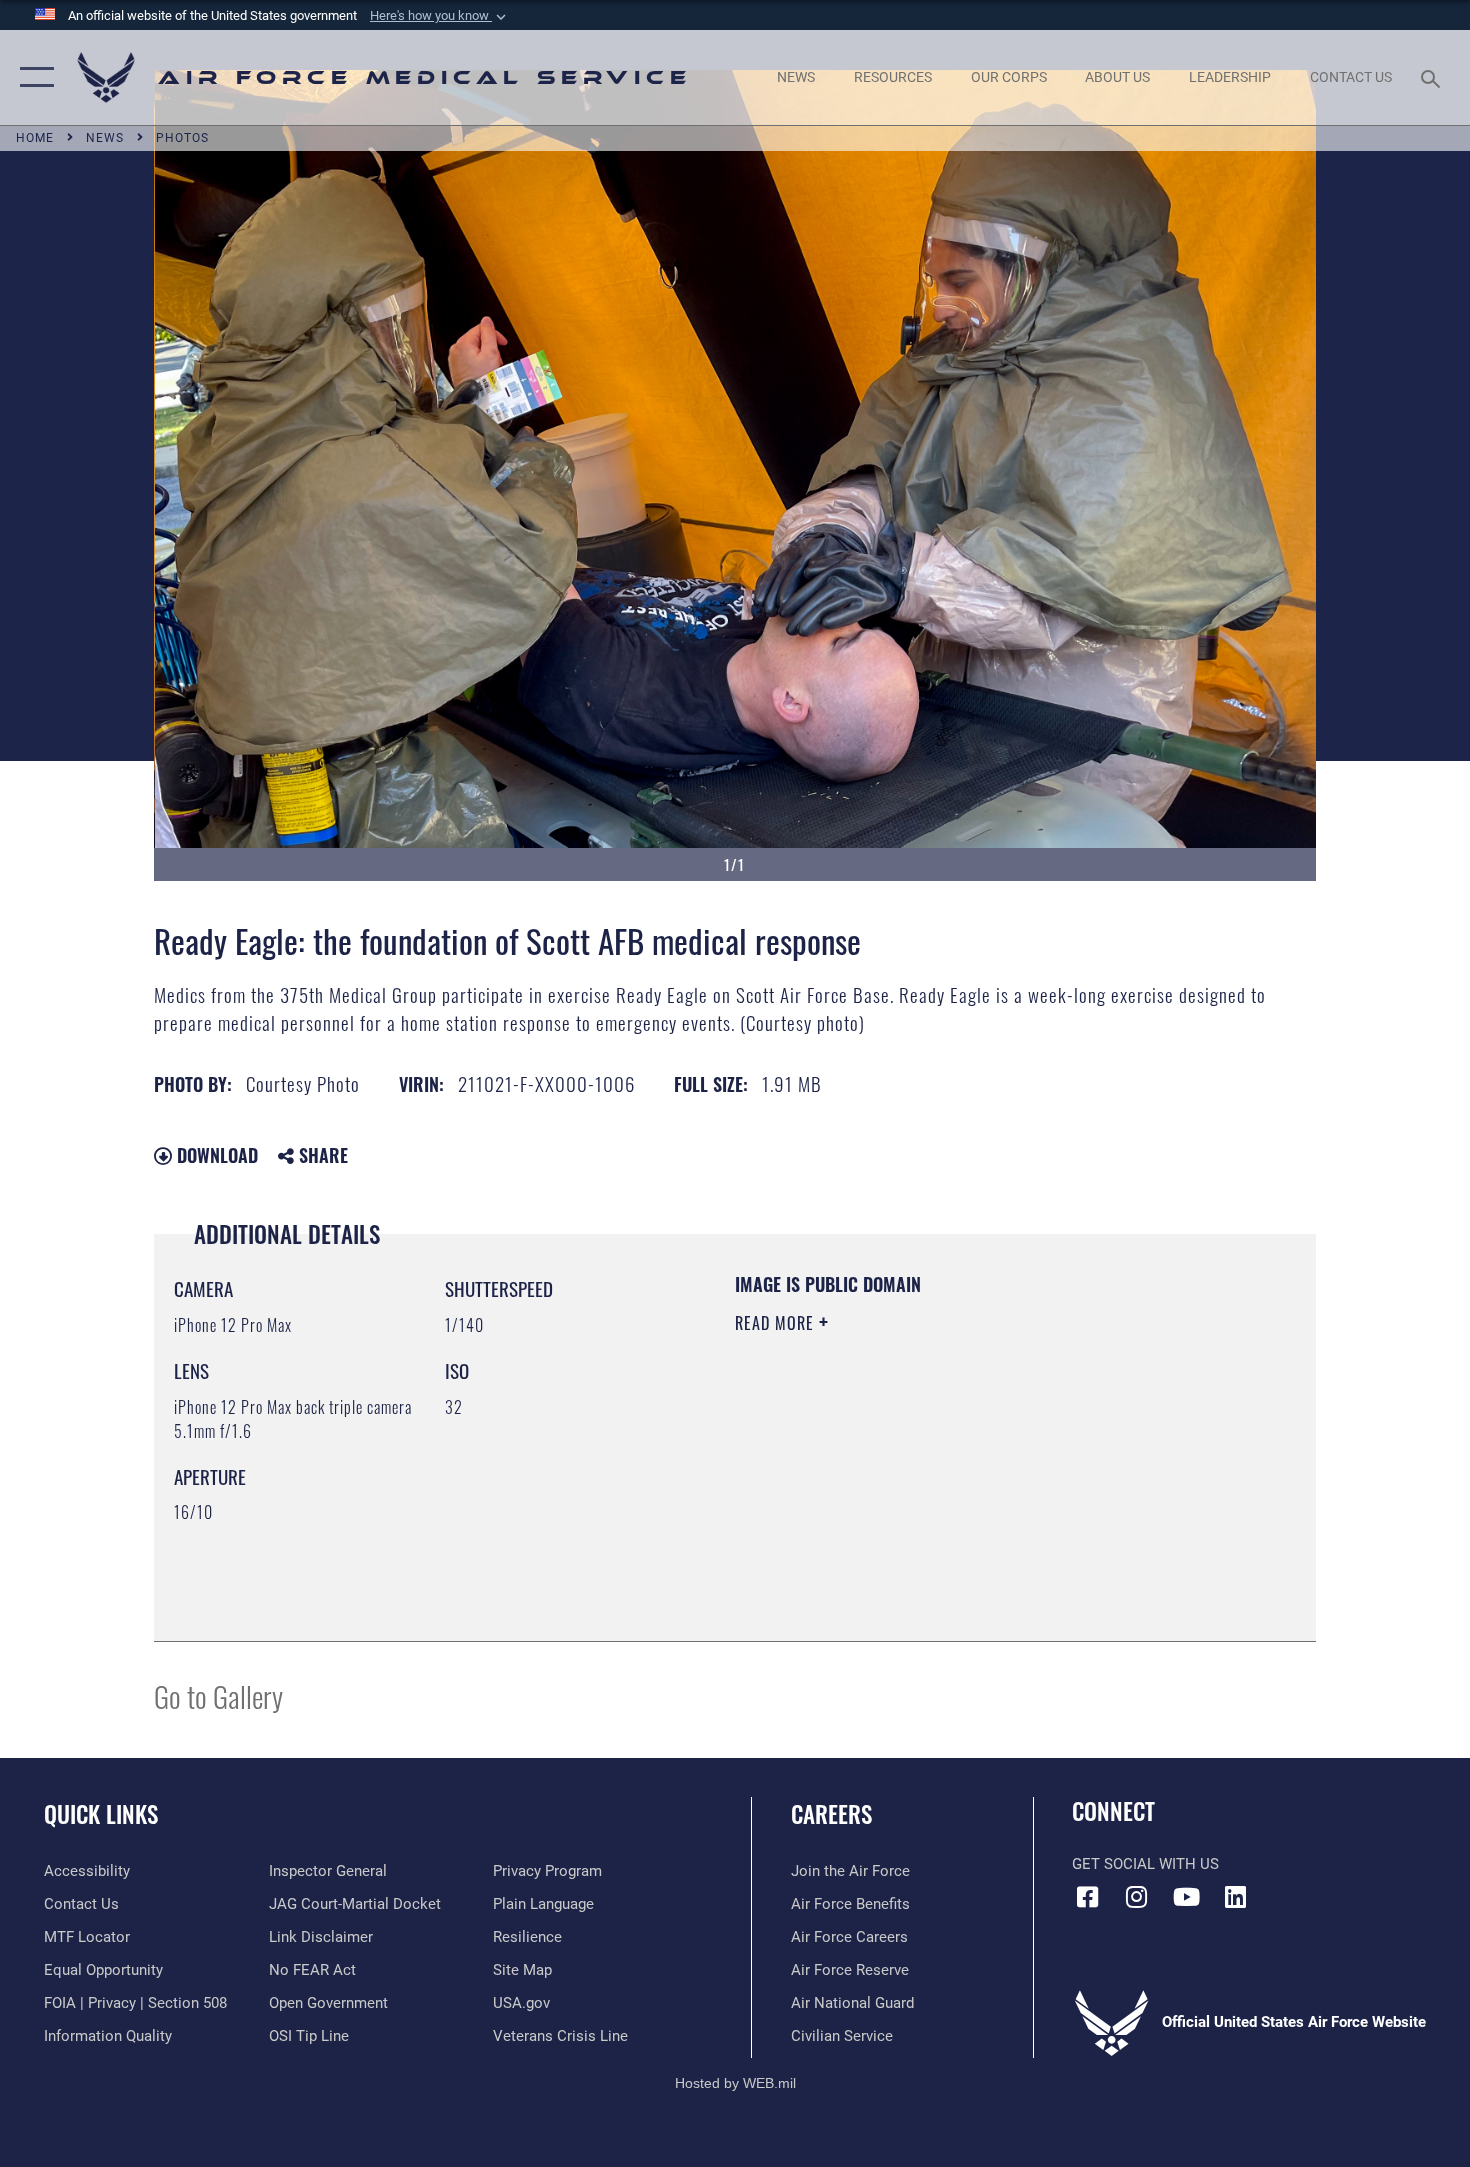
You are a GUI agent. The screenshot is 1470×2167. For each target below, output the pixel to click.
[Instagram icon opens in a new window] (1137, 1897)
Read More (777, 1323)
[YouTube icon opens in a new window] (1186, 1897)
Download (215, 1155)
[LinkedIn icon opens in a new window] (1235, 1897)
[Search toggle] (1433, 77)
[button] (440, 16)
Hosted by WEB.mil (735, 2083)
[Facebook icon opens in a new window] (1087, 1897)
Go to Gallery (218, 1695)
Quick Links (101, 1814)
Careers (831, 1814)
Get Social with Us (1145, 1864)
